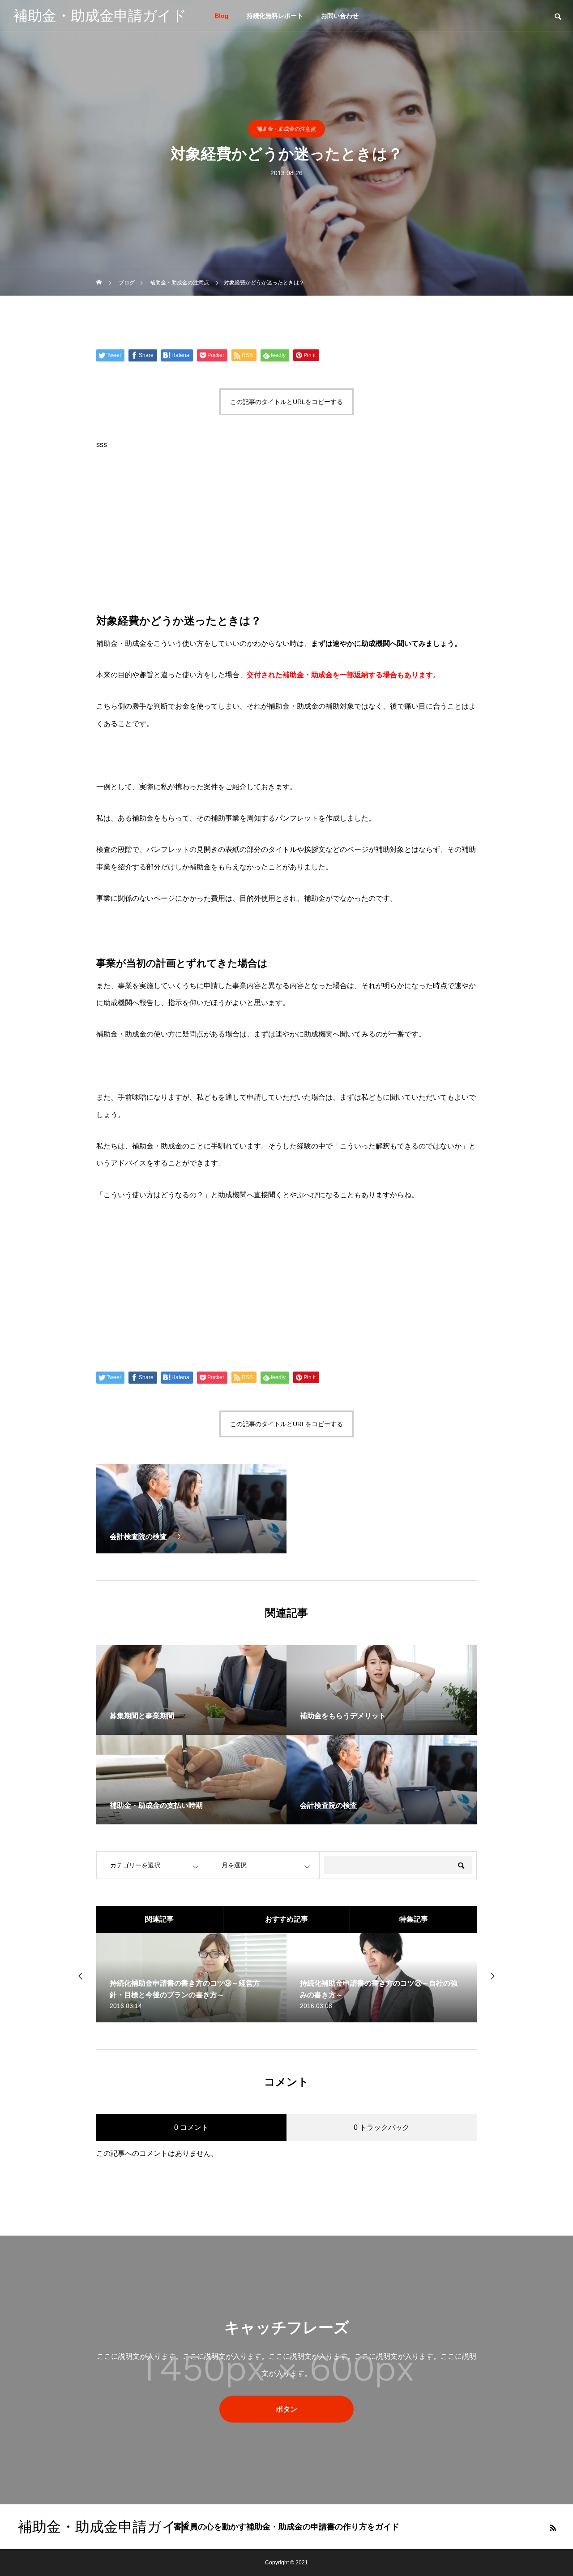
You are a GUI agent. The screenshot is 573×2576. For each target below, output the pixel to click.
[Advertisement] (286, 531)
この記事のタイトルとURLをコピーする (286, 402)
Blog (222, 16)
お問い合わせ (340, 16)
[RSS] (553, 2528)
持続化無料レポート (275, 16)
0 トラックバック (382, 2127)
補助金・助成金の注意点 (286, 129)
